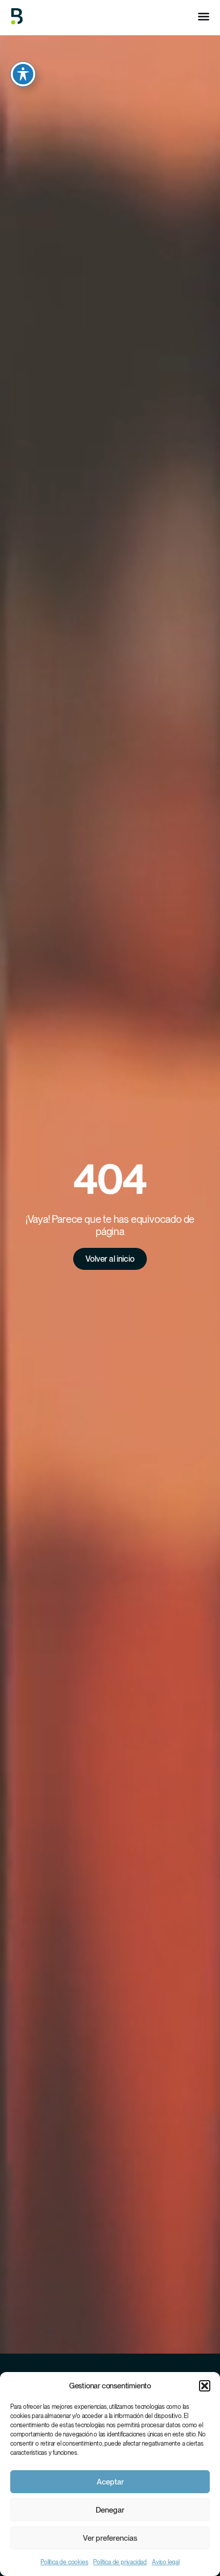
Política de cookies (64, 2562)
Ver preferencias (110, 2538)
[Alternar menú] (204, 16)
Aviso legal (166, 2562)
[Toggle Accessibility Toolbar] (23, 74)
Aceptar (110, 2482)
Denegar (110, 2510)
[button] (205, 2386)
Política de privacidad (120, 2562)
